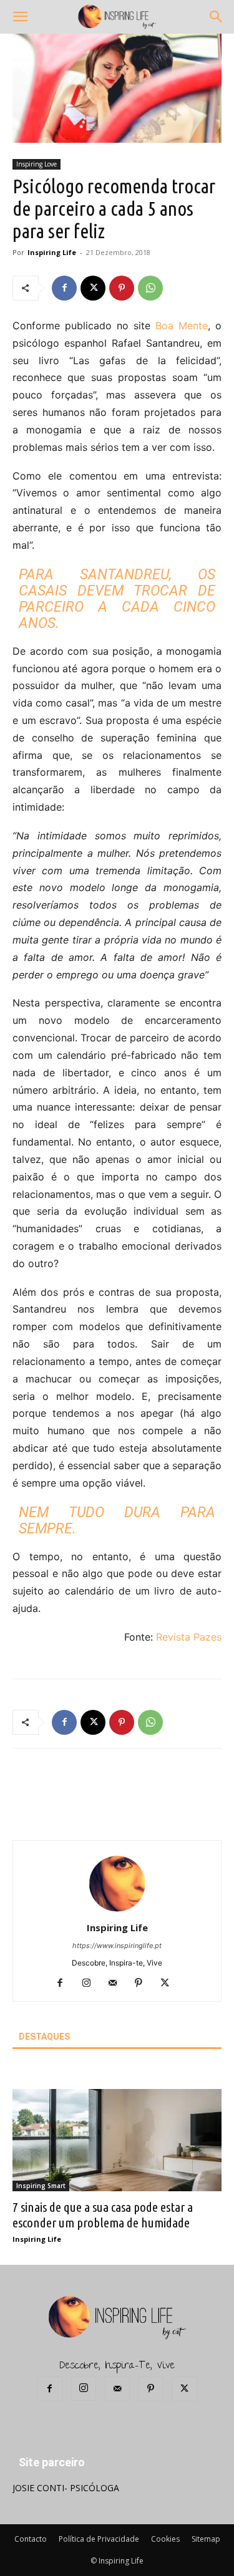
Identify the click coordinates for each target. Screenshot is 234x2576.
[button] (20, 17)
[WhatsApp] (150, 288)
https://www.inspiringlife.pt (117, 1946)
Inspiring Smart (41, 2186)
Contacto (31, 2539)
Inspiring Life (52, 252)
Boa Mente (182, 326)
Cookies (165, 2539)
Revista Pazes (189, 1637)
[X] (93, 288)
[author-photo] (117, 1910)
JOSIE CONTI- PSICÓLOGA (66, 2488)
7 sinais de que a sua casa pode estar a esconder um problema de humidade (103, 2215)
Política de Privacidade (99, 2539)
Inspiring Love (37, 164)
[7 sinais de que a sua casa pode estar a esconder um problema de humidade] (117, 2140)
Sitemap (206, 2539)
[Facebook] (64, 288)
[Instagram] (91, 1984)
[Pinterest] (122, 288)
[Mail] (117, 1984)
